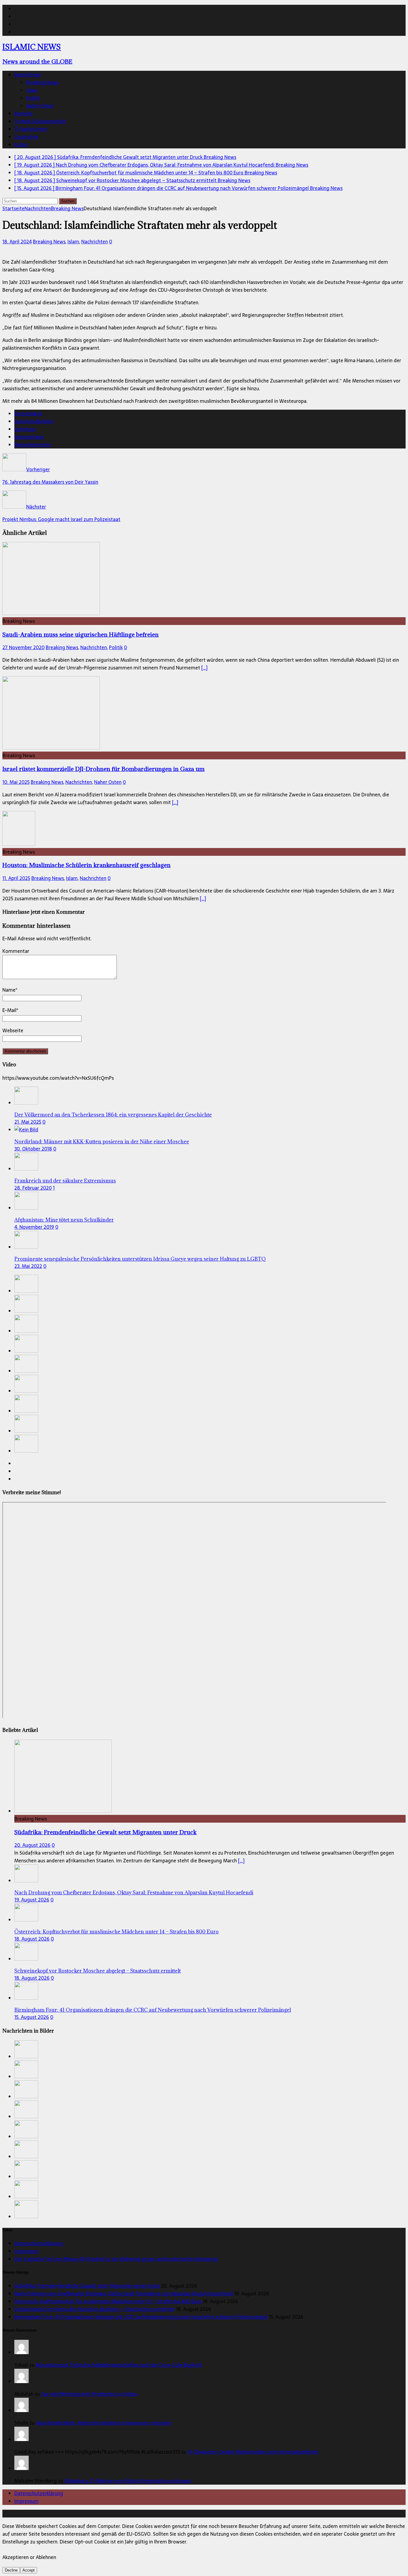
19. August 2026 (32, 1900)
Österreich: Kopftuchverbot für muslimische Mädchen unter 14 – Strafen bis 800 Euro (116, 1932)
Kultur (21, 145)
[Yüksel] (22, 2352)
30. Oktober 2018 (33, 1149)
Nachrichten (28, 75)
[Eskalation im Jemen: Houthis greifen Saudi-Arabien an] (26, 1431)
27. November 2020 (23, 647)
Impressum (26, 2251)
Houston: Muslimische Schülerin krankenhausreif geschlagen (86, 865)
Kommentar (16, 951)
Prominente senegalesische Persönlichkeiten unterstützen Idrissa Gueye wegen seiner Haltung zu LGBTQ (140, 1259)
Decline (11, 2570)
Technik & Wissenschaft (40, 121)
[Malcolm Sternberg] (22, 2468)
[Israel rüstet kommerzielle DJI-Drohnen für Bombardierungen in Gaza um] (51, 748)
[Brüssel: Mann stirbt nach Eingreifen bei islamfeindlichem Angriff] (26, 1451)
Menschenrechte (33, 445)
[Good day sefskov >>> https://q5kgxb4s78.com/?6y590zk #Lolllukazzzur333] (22, 2439)
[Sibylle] (22, 2410)
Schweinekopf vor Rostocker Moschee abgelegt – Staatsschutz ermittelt (98, 1971)
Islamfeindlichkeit (34, 421)
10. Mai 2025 (16, 782)
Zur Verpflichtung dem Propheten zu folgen (89, 2394)
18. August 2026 (32, 1939)
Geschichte (26, 137)
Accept (29, 2570)
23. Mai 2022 (28, 1266)
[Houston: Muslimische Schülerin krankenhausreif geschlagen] (19, 844)
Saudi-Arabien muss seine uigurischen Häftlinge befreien (80, 634)
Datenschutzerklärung (39, 2243)
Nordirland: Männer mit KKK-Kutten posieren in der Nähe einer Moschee (102, 1142)
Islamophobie (29, 437)
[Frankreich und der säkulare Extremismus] (26, 1169)
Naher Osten (40, 106)
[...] (241, 1861)
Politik (33, 98)
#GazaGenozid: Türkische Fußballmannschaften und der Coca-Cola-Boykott (119, 2365)
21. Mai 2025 (28, 1122)
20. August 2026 (32, 1845)
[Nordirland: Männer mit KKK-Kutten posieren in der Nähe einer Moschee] (26, 1130)
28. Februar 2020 (33, 1188)
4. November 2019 (34, 1227)
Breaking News (43, 82)
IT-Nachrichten (31, 129)
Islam (32, 90)
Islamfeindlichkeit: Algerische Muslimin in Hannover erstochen (104, 2423)
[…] (204, 668)
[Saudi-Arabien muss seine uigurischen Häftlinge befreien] (51, 613)
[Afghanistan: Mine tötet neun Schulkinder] (26, 1208)
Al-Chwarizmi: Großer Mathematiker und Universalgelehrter (253, 2452)
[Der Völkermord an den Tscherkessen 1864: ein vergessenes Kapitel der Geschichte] (26, 1103)
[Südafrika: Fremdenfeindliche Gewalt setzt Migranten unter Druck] (26, 1291)
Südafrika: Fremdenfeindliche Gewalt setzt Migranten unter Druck (105, 1832)
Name (9, 990)
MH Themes (140, 2514)
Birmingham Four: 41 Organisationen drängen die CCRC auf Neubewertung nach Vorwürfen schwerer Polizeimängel (153, 2010)
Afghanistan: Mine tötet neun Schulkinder (64, 1220)
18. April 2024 (17, 242)
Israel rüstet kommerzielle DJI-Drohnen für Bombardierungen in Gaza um (103, 769)
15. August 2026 (32, 2017)
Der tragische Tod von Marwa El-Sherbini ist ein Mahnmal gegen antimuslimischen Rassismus (116, 2259)
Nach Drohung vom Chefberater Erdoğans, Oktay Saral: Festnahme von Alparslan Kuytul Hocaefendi (134, 1893)
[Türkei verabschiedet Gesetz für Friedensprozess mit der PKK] (26, 1391)
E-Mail (9, 1010)
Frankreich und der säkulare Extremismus (65, 1181)
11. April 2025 (16, 878)
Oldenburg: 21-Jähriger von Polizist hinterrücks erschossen (128, 2481)
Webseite (13, 1030)
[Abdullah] (22, 2381)
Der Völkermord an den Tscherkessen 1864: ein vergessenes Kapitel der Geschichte (113, 1115)
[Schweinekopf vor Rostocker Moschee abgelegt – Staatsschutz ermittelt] (26, 1351)
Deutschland (28, 414)
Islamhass (25, 429)
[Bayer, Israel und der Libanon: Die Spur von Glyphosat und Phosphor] (26, 1411)
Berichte (24, 113)
